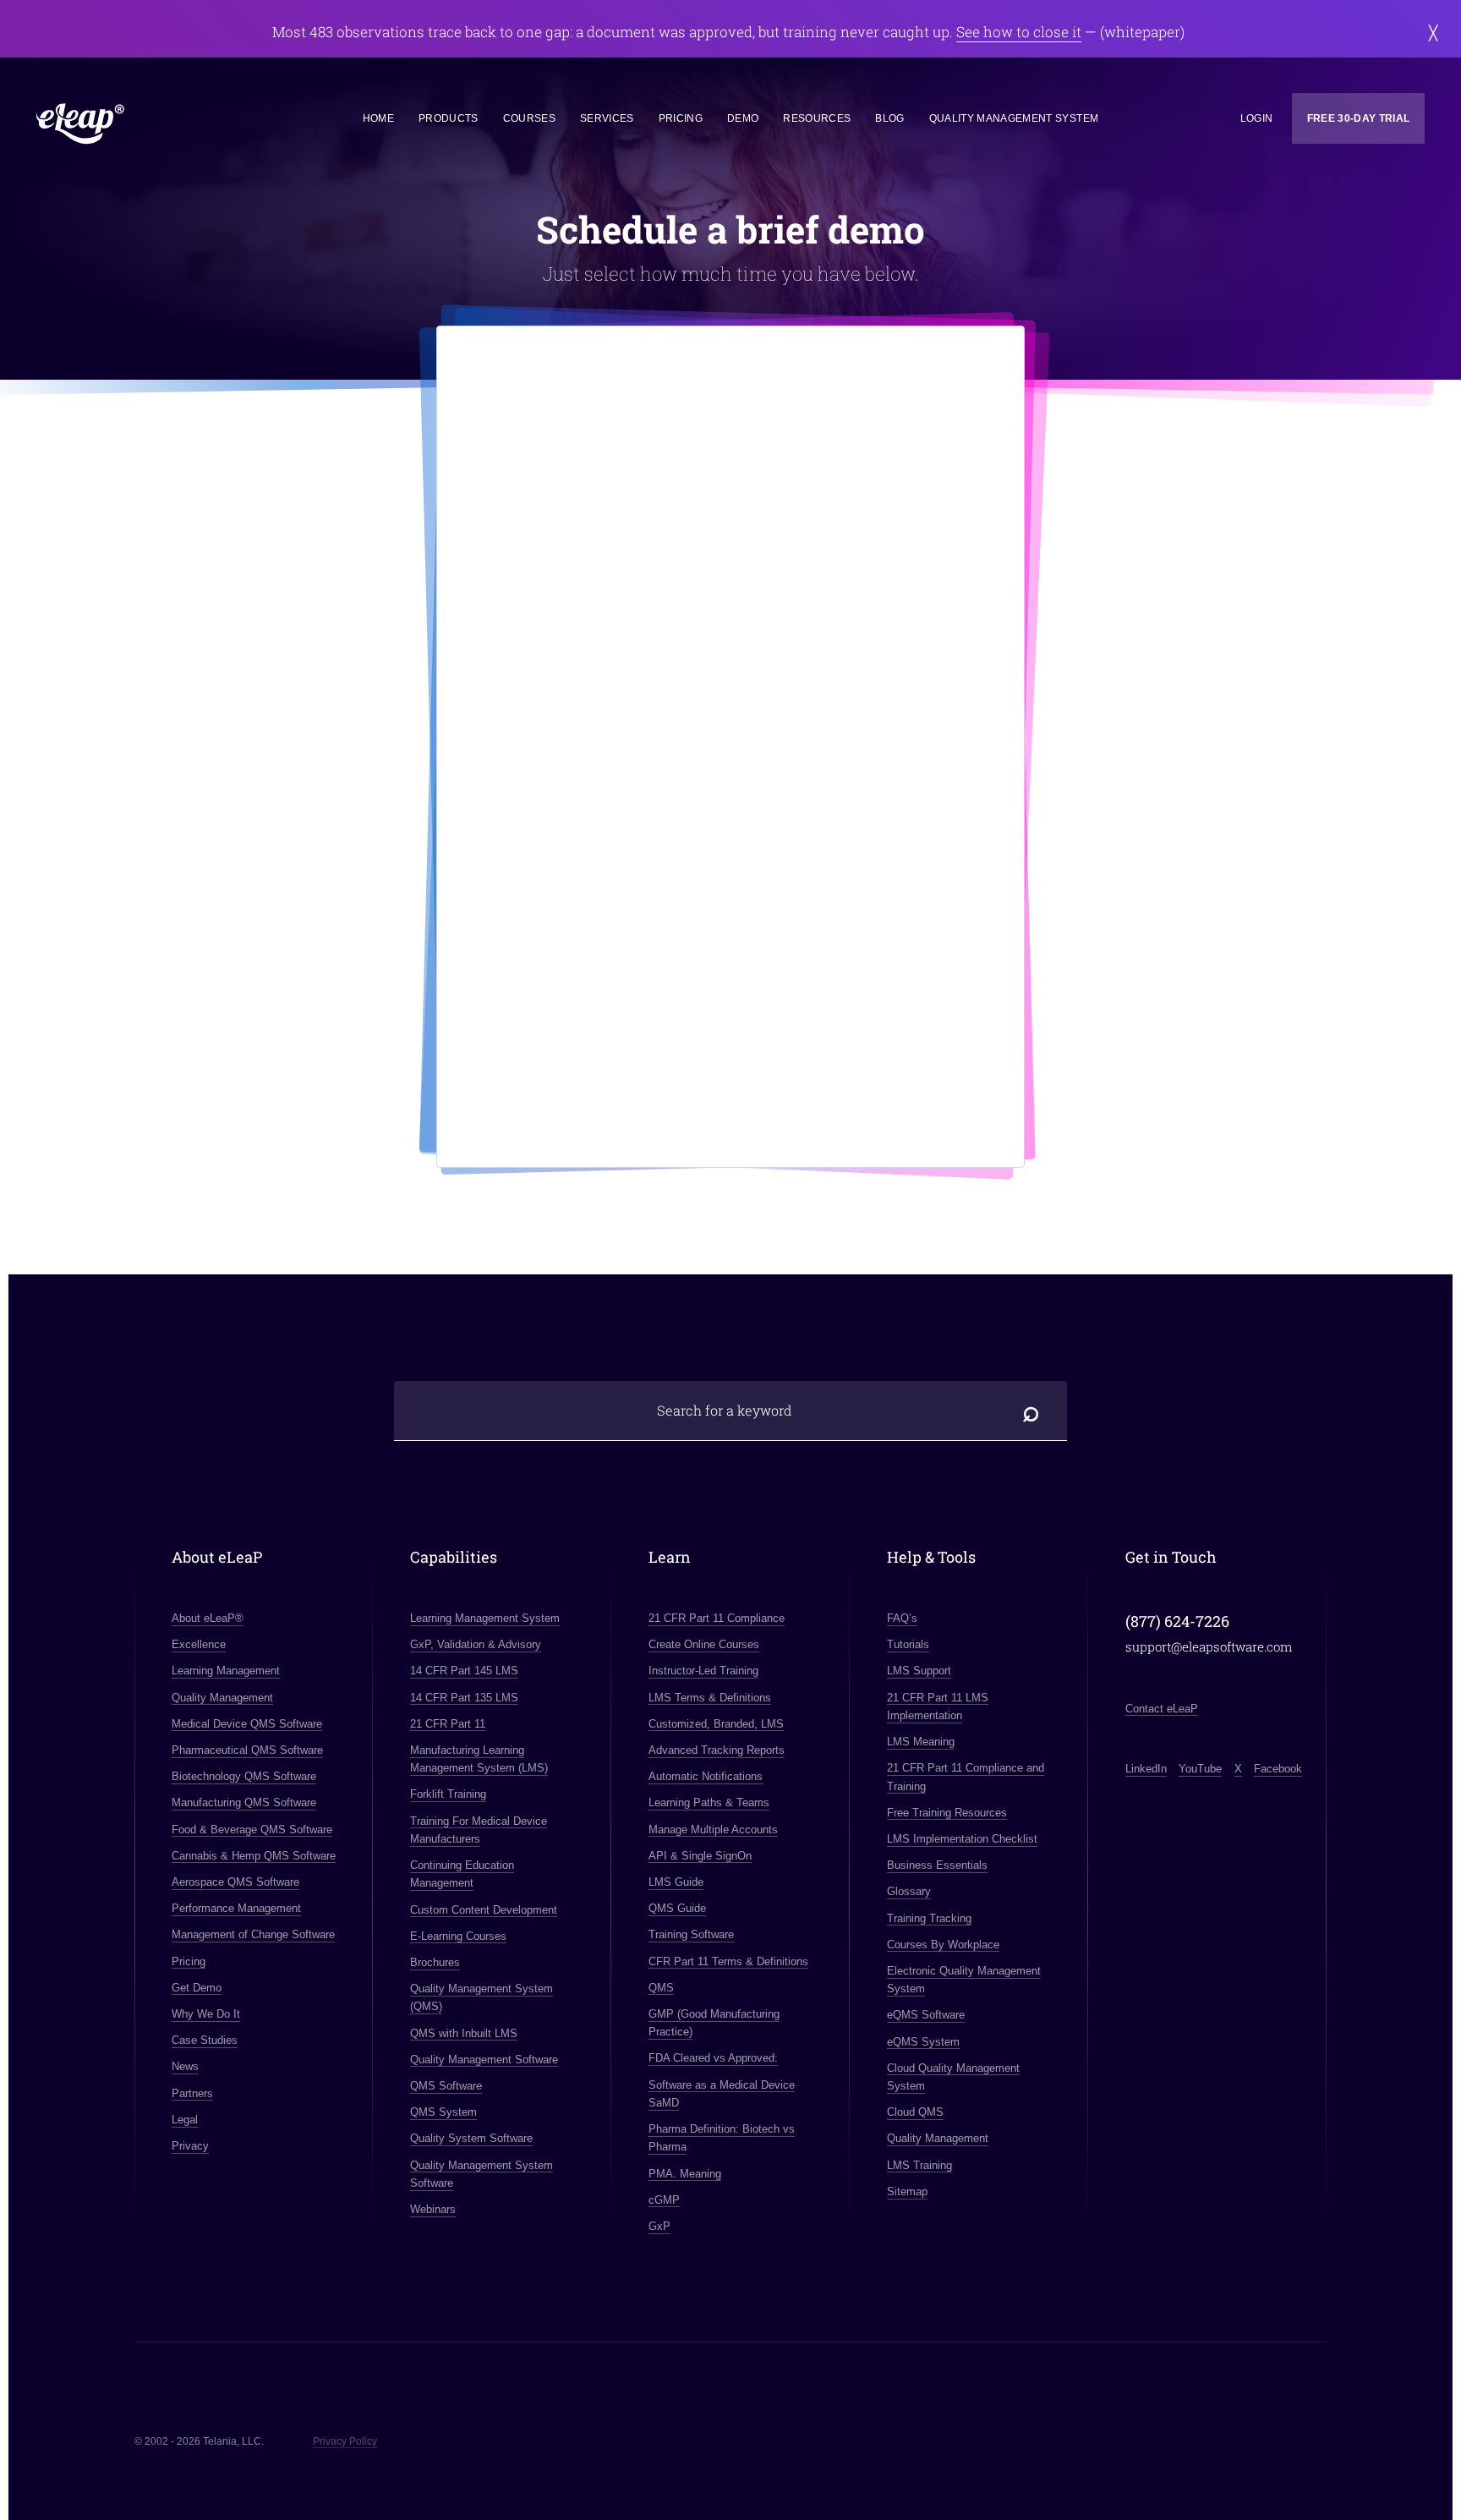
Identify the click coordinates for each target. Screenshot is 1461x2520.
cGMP (664, 2200)
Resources (817, 118)
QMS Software (446, 2086)
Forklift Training (448, 1794)
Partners (192, 2093)
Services (607, 118)
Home (378, 118)
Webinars (433, 2209)
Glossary (909, 1891)
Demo (743, 118)
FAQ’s (902, 1618)
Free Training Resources (947, 1813)
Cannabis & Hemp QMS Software (254, 1856)
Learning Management (226, 1671)
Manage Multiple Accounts (713, 1830)
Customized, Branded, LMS (716, 1724)
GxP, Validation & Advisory (476, 1644)
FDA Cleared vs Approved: (713, 2058)
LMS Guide (676, 1882)
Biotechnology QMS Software (244, 1776)
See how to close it (1019, 32)
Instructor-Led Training (703, 1671)
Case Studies (205, 2040)
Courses (529, 118)
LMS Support (919, 1671)
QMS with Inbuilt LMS (464, 2033)
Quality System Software (471, 2138)
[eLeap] (156, 125)
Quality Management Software (484, 2060)
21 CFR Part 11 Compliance (717, 1618)
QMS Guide (677, 1908)
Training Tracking (929, 1918)
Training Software (691, 1934)
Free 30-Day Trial (1359, 118)
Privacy (190, 2146)
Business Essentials (937, 1865)
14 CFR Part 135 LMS (464, 1698)
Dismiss (1434, 33)
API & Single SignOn (700, 1856)
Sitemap (907, 2191)
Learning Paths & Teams (709, 1802)
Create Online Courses (704, 1644)
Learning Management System (485, 1618)
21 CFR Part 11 (448, 1724)
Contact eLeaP (1162, 1709)
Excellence (199, 1644)
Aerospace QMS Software (235, 1882)
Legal (185, 2120)
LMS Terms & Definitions (710, 1698)
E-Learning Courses (458, 1936)
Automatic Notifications (706, 1776)
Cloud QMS (915, 2112)
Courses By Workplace (943, 1945)
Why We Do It (206, 2014)
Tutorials (908, 1644)
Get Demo (197, 1988)
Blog (889, 118)
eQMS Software (926, 2015)
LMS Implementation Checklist (962, 1839)
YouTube (1200, 1769)
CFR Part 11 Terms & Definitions (728, 1961)
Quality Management (222, 1698)
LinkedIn (1146, 1769)
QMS (661, 1988)
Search (1032, 1411)
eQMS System (923, 2042)
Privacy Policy (345, 2441)
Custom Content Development (484, 1910)
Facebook (1278, 1769)
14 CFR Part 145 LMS (464, 1671)
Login (1257, 118)
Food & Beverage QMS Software (252, 1830)
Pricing (681, 118)
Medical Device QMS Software (247, 1724)
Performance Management (236, 1908)
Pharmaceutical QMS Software (247, 1750)
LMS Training (919, 2165)
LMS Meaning (921, 1742)
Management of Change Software (253, 1934)
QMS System (443, 2112)
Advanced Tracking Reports (717, 1750)
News (185, 2066)
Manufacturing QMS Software (244, 1802)
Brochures (435, 1962)
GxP (659, 2226)
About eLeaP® (208, 1618)
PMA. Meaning (685, 2174)
